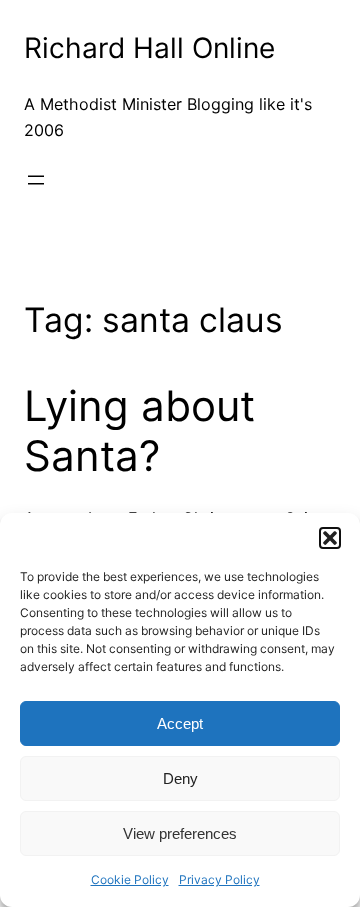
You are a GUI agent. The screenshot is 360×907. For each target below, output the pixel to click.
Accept (180, 723)
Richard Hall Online (149, 48)
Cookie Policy (130, 879)
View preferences (180, 833)
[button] (330, 538)
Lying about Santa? (139, 431)
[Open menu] (36, 180)
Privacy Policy (219, 879)
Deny (180, 778)
